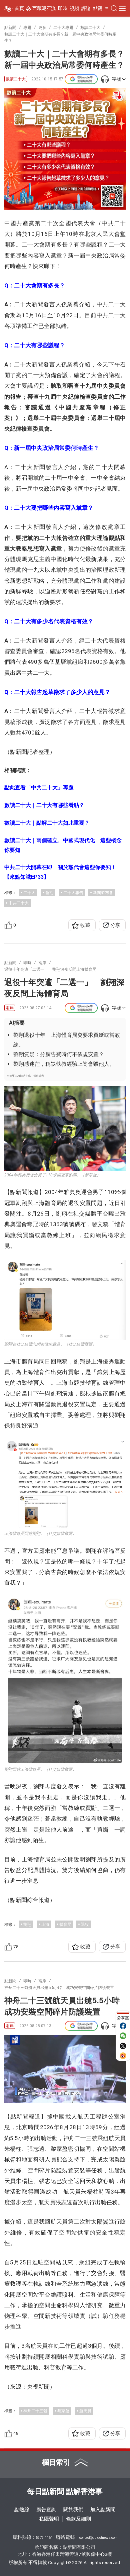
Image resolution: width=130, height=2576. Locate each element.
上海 (45, 1924)
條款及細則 (78, 2519)
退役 (85, 1924)
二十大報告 (73, 892)
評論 (86, 8)
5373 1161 (44, 2538)
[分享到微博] (123, 2056)
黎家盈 (63, 2411)
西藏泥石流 (44, 8)
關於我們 (73, 2510)
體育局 (65, 1924)
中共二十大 (19, 903)
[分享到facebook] (123, 2026)
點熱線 (22, 2510)
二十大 (29, 892)
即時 (63, 8)
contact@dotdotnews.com (98, 2538)
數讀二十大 (16, 79)
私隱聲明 (49, 2519)
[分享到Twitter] (123, 2046)
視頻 (74, 8)
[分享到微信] (123, 2036)
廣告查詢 (46, 2510)
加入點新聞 (103, 2510)
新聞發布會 (103, 892)
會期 (49, 892)
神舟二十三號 (35, 2411)
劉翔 (27, 1924)
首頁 (19, 8)
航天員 (85, 2411)
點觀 (98, 8)
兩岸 (10, 1008)
